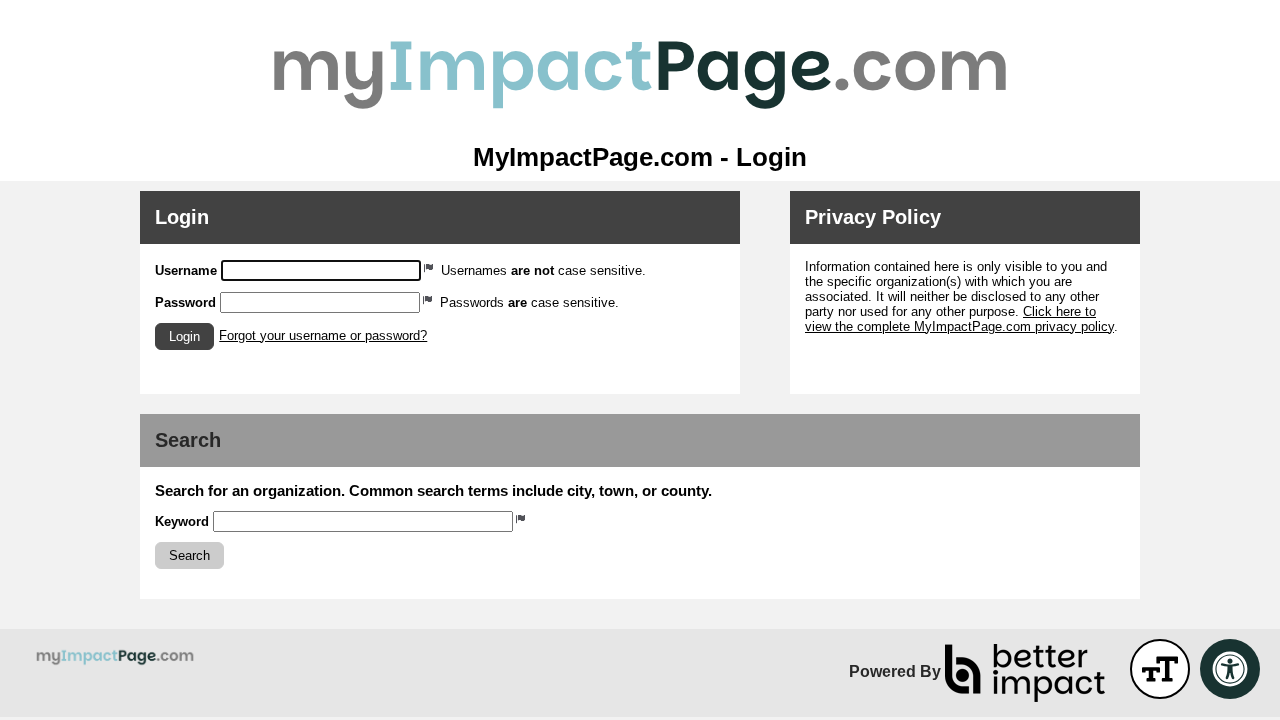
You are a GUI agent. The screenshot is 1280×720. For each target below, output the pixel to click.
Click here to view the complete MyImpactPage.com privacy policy (959, 319)
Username (186, 270)
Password (185, 302)
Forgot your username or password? (323, 335)
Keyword (182, 521)
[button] (184, 336)
